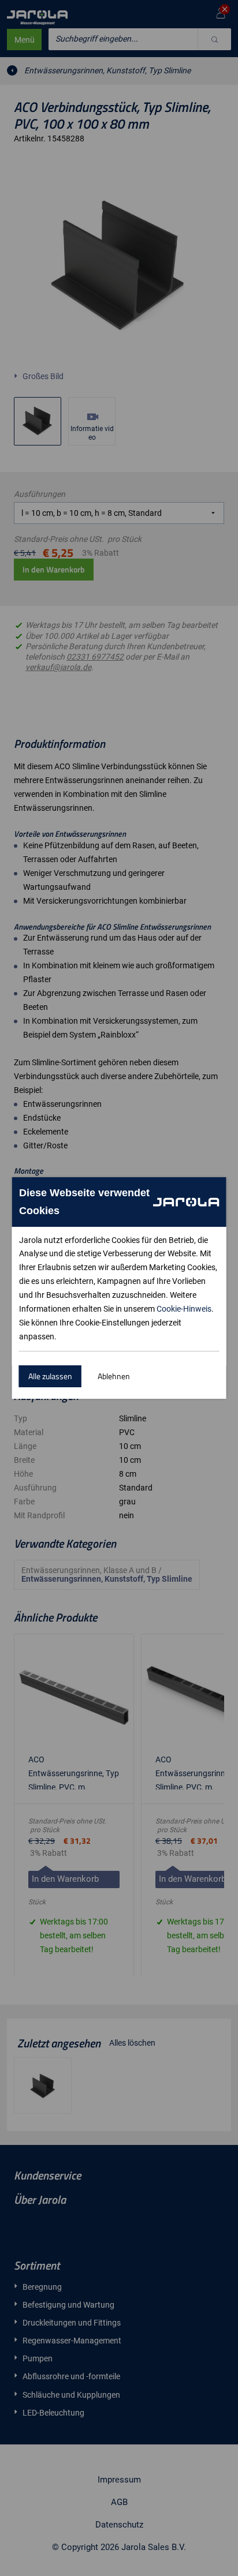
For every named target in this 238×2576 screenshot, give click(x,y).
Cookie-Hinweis (184, 1309)
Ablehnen (114, 1376)
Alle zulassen (50, 1376)
